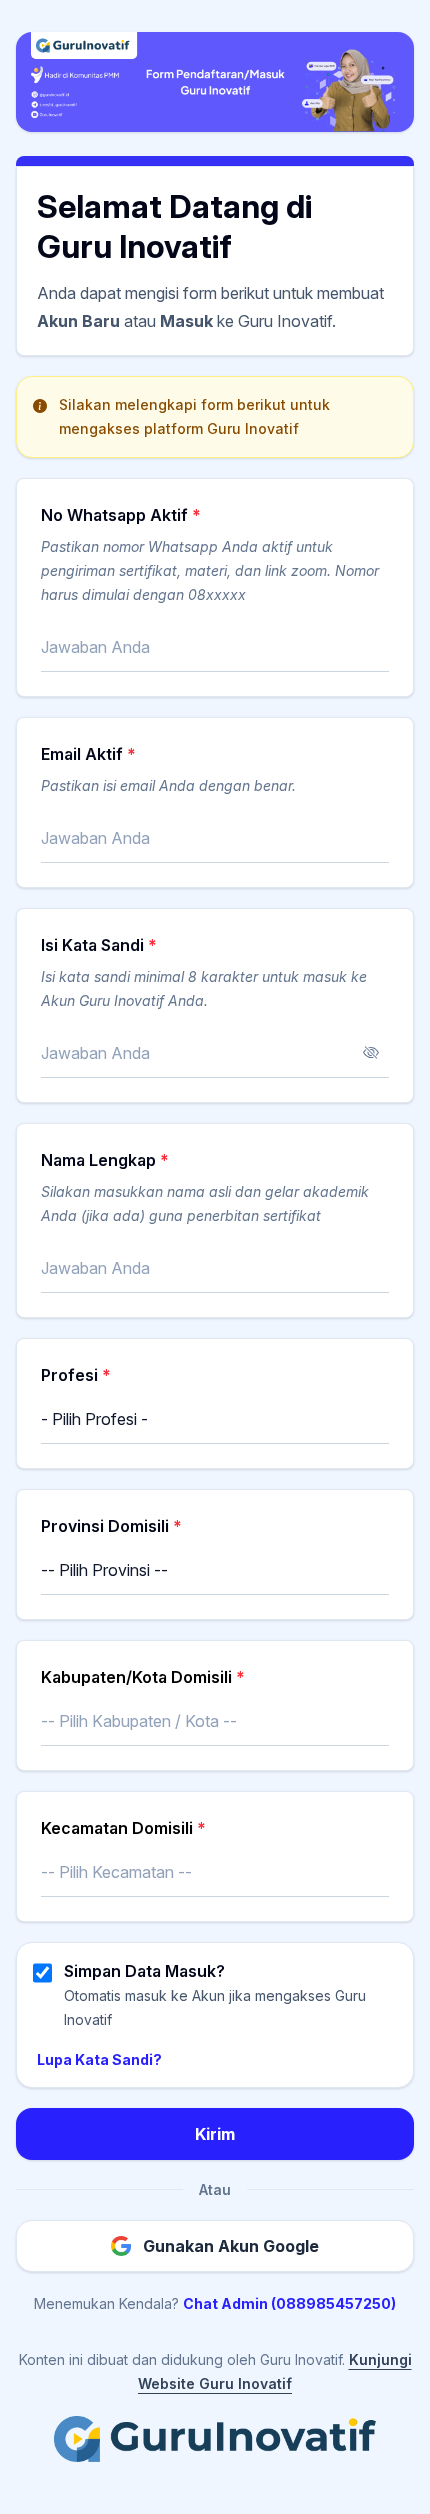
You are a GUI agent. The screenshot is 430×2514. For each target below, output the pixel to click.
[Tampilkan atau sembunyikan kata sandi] (371, 1053)
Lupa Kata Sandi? (99, 2059)
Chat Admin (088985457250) (289, 2303)
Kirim (215, 2134)
